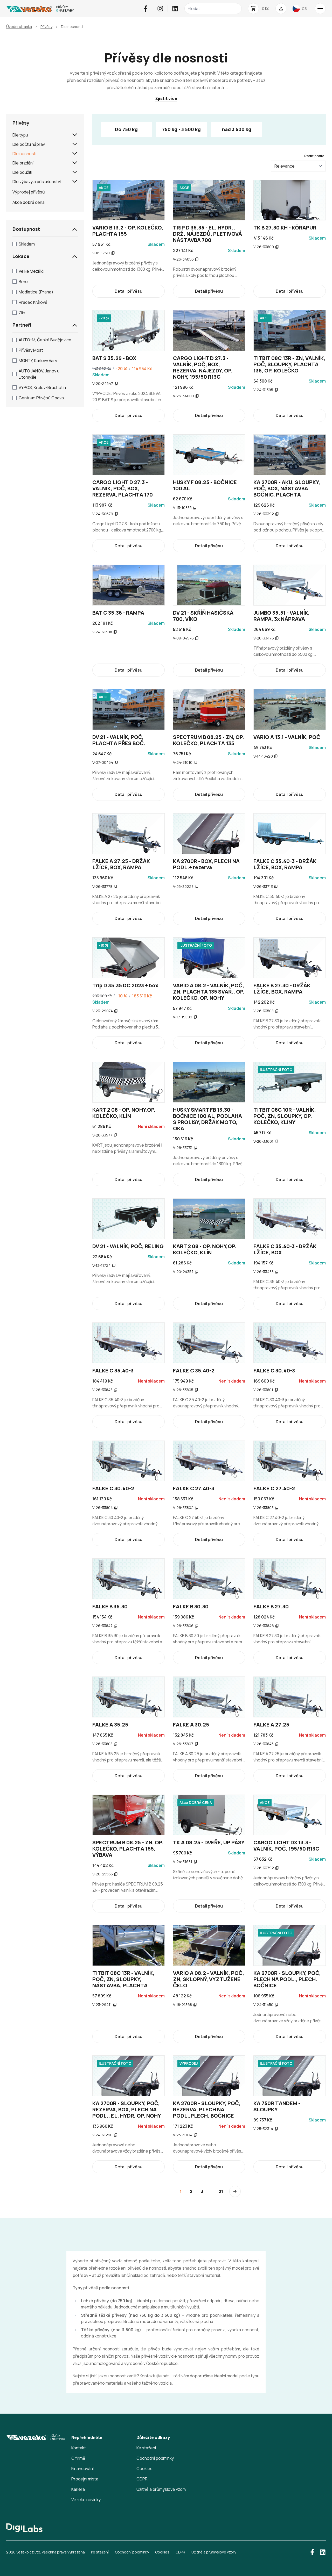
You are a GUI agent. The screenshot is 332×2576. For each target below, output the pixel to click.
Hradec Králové (33, 302)
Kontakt (79, 2448)
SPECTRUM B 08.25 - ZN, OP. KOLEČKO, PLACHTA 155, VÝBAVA (128, 1849)
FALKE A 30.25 (191, 1725)
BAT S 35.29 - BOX (114, 358)
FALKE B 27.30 (271, 1606)
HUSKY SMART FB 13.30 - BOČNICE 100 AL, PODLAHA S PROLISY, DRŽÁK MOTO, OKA (208, 1119)
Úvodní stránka (19, 27)
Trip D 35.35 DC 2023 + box (125, 985)
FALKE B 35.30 (110, 1606)
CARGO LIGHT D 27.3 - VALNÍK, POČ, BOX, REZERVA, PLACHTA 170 (123, 488)
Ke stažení (146, 2448)
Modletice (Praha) (36, 292)
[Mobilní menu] (320, 9)
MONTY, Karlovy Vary (38, 361)
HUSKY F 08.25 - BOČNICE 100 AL (205, 485)
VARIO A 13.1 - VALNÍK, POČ (287, 737)
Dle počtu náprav (29, 144)
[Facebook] (146, 9)
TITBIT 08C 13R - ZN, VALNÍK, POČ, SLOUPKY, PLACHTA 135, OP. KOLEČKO (289, 364)
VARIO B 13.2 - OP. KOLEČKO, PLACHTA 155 (128, 231)
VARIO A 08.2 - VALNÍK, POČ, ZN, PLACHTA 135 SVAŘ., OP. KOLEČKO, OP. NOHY (209, 992)
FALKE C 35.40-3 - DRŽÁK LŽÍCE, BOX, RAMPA (285, 864)
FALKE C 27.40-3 (194, 1488)
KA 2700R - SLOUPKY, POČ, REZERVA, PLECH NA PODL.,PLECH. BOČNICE (207, 2109)
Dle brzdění (23, 163)
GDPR (142, 2479)
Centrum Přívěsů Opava (41, 398)
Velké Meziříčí (32, 271)
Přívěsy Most (31, 350)
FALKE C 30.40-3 (274, 1370)
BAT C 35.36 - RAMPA (118, 613)
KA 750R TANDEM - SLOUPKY (277, 2106)
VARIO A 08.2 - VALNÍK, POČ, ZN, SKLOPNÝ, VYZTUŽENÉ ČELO (209, 1979)
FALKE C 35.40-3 (113, 1370)
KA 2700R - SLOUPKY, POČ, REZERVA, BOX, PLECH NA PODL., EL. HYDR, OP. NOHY (127, 2109)
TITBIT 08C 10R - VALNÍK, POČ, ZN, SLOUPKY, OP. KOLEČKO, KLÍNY (285, 1116)
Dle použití (22, 172)
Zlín (22, 313)
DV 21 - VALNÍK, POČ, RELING (128, 1246)
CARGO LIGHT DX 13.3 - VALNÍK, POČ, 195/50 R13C (286, 1845)
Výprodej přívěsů (29, 192)
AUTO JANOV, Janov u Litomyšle (39, 374)
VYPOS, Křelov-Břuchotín (42, 387)
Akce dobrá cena (29, 202)
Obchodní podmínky (155, 2458)
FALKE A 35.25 (110, 1725)
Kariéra (78, 2489)
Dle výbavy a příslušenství (37, 182)
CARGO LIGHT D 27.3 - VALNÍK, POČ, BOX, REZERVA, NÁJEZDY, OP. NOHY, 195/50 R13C (203, 367)
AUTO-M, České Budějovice (45, 340)
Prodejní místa (85, 2479)
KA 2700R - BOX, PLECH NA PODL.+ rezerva (206, 864)
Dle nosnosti (24, 154)
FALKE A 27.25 (271, 1725)
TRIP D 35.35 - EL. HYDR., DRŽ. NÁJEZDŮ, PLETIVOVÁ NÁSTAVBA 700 (208, 234)
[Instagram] (160, 9)
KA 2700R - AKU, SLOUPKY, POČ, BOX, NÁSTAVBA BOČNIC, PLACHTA (287, 488)
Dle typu (20, 135)
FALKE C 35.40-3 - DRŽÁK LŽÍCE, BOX (285, 1249)
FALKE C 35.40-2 (194, 1370)
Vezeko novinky (86, 2500)
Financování (82, 2469)
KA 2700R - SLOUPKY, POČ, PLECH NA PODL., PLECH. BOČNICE (287, 1979)
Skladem (27, 244)
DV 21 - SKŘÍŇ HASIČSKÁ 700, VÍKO (203, 616)
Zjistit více (166, 98)
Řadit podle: (315, 156)
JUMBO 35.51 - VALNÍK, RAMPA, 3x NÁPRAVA (282, 616)
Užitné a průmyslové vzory (161, 2489)
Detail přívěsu (129, 291)
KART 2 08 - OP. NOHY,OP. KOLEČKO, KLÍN (124, 1113)
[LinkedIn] (175, 9)
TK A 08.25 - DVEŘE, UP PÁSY (209, 1842)
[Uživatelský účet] (281, 9)
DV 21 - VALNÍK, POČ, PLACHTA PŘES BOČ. (119, 740)
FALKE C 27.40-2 (274, 1488)
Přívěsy (46, 27)
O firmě (78, 2458)
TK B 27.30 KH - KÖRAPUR (285, 228)
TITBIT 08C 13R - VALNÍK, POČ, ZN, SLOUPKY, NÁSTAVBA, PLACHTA (123, 1979)
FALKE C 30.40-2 (113, 1488)
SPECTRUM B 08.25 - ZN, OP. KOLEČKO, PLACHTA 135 (209, 740)
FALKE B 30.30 (191, 1606)
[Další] (235, 2191)
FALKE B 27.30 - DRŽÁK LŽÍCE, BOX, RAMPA (282, 988)
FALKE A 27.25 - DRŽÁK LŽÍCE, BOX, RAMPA (121, 864)
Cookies (144, 2469)
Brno (23, 282)
